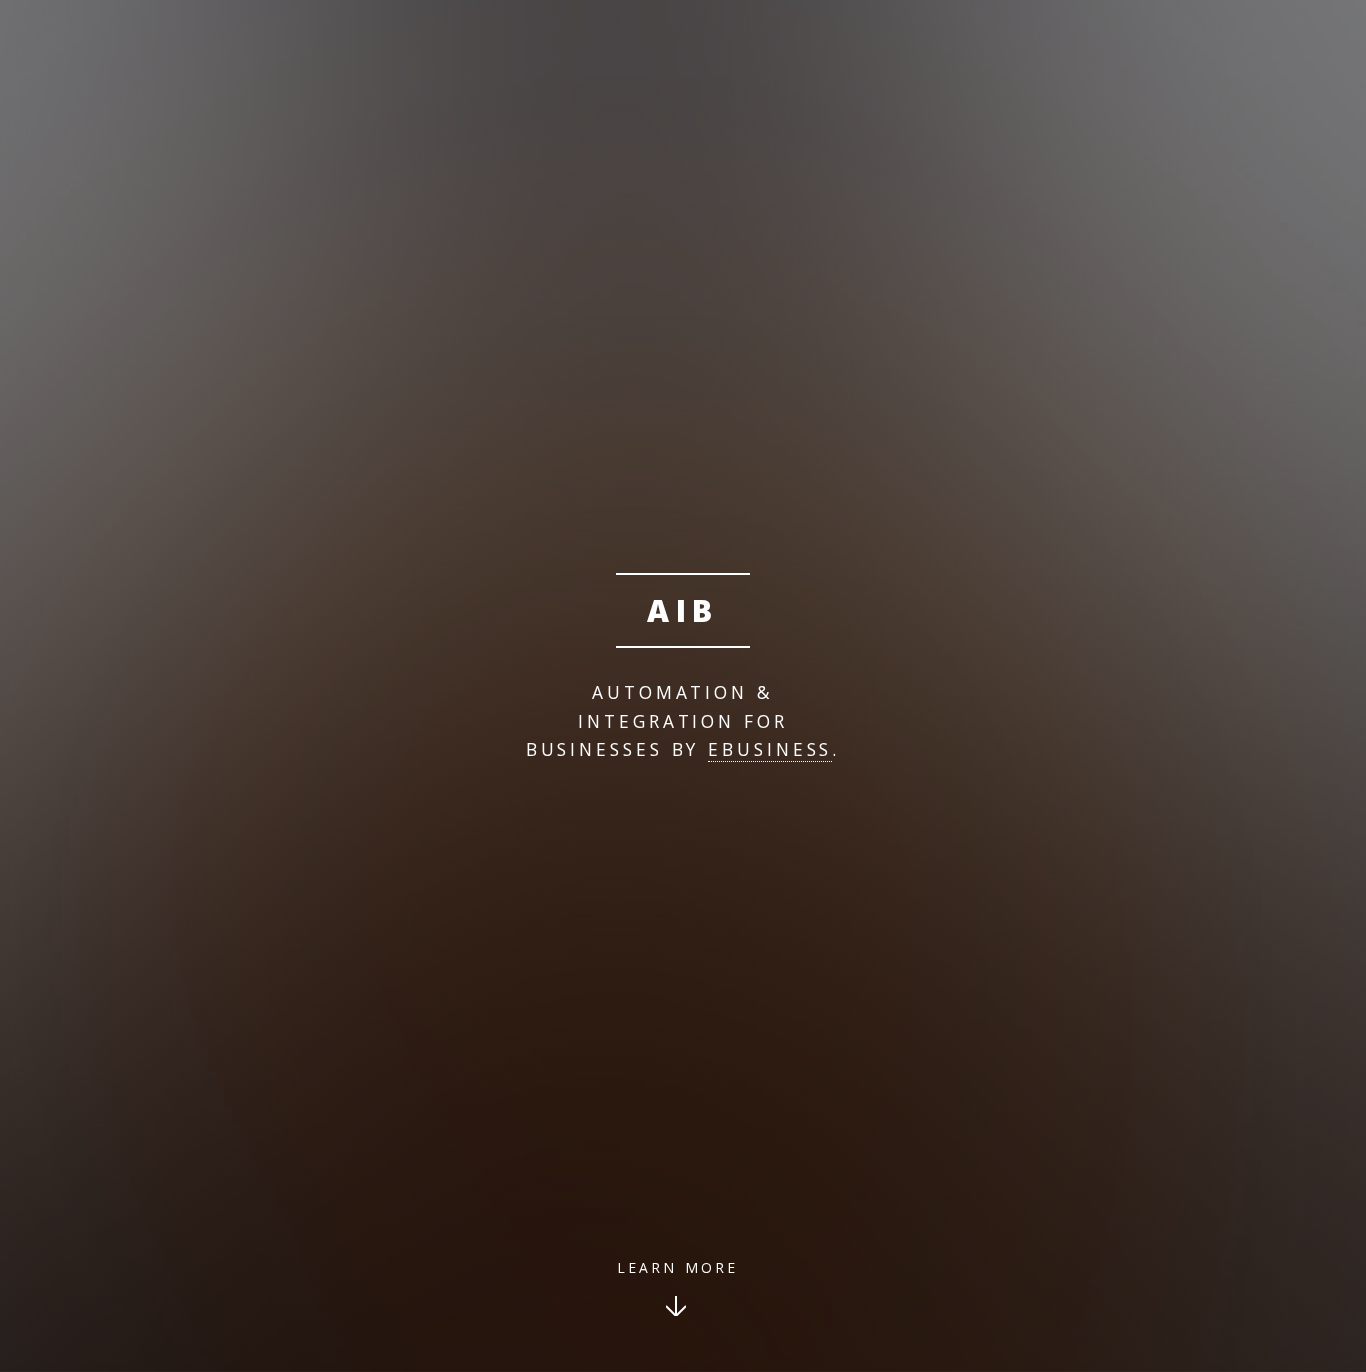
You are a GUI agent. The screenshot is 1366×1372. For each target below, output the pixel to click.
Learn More (677, 1267)
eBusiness (770, 749)
